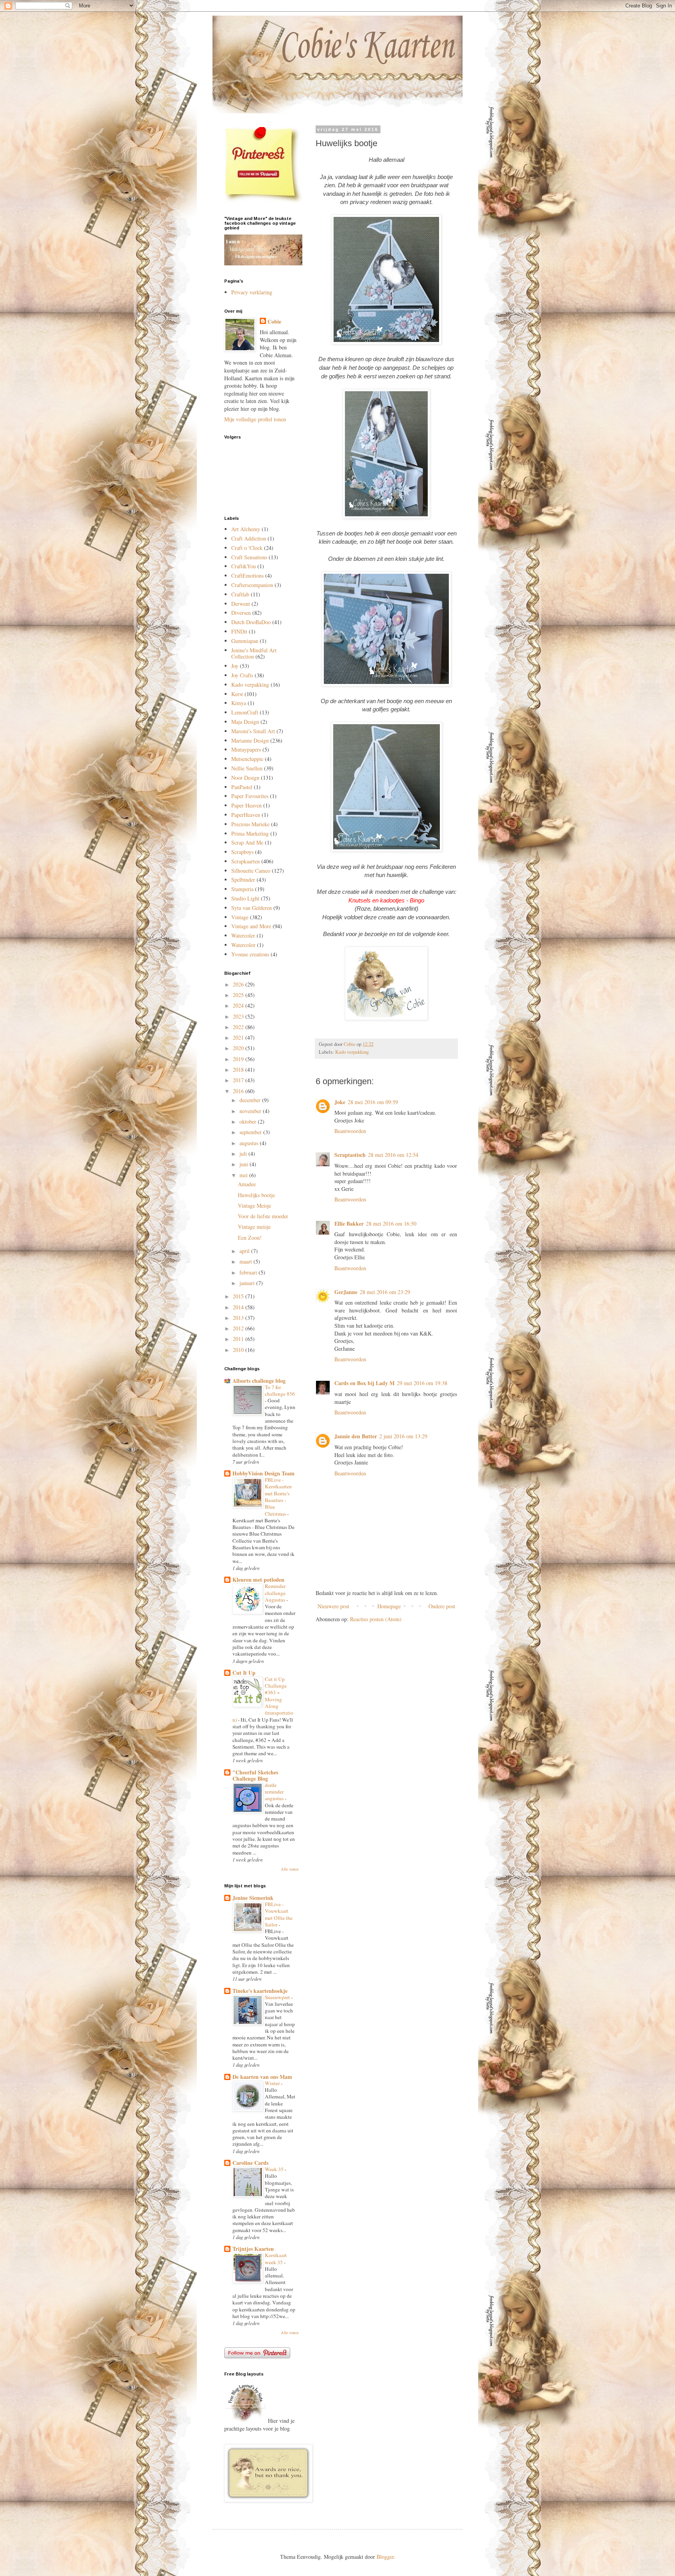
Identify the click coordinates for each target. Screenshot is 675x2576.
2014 (239, 1307)
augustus (250, 1143)
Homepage (389, 1606)
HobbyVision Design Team (263, 1473)
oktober (249, 1122)
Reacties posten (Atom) (376, 1619)
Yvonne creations (250, 954)
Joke (340, 1102)
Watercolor (243, 945)
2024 (239, 1005)
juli (244, 1154)
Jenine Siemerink (253, 1898)
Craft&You (244, 566)
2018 (239, 1070)
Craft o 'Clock (247, 548)
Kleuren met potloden (258, 1580)
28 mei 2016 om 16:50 (391, 1224)
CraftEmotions (247, 576)
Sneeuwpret (278, 1997)
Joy (235, 666)
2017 (239, 1080)
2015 (239, 1296)
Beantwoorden (350, 1131)
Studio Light (245, 898)
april (245, 1251)
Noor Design (245, 778)
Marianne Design (250, 740)
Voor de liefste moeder (263, 1216)
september (251, 1132)
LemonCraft (245, 712)
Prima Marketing (250, 833)
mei (244, 1175)
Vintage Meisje (254, 1206)
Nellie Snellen (247, 768)
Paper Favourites (250, 796)
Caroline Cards (250, 2163)
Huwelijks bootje (256, 1195)
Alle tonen (290, 1869)
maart (246, 1261)
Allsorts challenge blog (259, 1381)
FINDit (239, 631)
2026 (239, 984)
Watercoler (243, 935)
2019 (239, 1059)
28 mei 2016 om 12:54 (393, 1155)
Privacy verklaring (252, 292)
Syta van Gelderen (252, 908)
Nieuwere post (333, 1606)
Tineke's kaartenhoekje (260, 1991)
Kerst (237, 694)
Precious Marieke (250, 824)
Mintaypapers (246, 749)
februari (249, 1272)
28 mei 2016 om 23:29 (385, 1292)
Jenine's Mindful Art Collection (254, 653)
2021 (239, 1037)
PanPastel (242, 787)
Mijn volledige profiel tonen (255, 419)
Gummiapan (245, 641)
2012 (239, 1328)
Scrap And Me (247, 842)
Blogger (385, 2557)
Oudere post (442, 1606)
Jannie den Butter (356, 1436)
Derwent (241, 604)
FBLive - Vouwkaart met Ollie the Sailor (279, 1914)
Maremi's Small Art (253, 731)
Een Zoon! (250, 1238)
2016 (239, 1091)
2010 (239, 1350)
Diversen (241, 613)
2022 (239, 1027)
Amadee (247, 1184)
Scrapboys (242, 852)
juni (245, 1164)
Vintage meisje (254, 1227)
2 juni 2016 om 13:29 (403, 1436)
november (251, 1111)
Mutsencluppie (247, 759)
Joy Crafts (242, 675)
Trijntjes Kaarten (253, 2249)
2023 (239, 1016)
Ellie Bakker (349, 1224)
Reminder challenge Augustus (276, 1593)
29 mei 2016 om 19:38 (422, 1383)
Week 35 (275, 2169)
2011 (239, 1339)
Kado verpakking (352, 1052)
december (251, 1100)
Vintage (240, 917)
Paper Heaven (246, 805)
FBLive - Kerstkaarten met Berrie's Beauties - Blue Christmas (278, 1497)
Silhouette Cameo (251, 871)
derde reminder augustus (275, 1792)
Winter (273, 2083)
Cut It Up (244, 1673)
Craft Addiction (249, 538)
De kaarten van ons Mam (262, 2077)
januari (248, 1283)
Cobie (274, 322)
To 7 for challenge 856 (280, 1390)
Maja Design (245, 722)
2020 (239, 1048)
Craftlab (240, 594)
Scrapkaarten (246, 861)
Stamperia (242, 889)
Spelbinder (243, 880)
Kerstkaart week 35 (276, 2258)
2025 (239, 995)
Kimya (239, 703)
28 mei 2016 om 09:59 (373, 1102)
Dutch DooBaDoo (251, 622)
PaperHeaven (246, 815)
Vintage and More (251, 926)
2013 (239, 1318)
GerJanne (346, 1292)
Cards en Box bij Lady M (364, 1383)
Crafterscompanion (252, 585)
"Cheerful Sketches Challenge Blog (255, 1775)
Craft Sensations (249, 557)
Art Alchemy (246, 529)
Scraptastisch (350, 1155)
